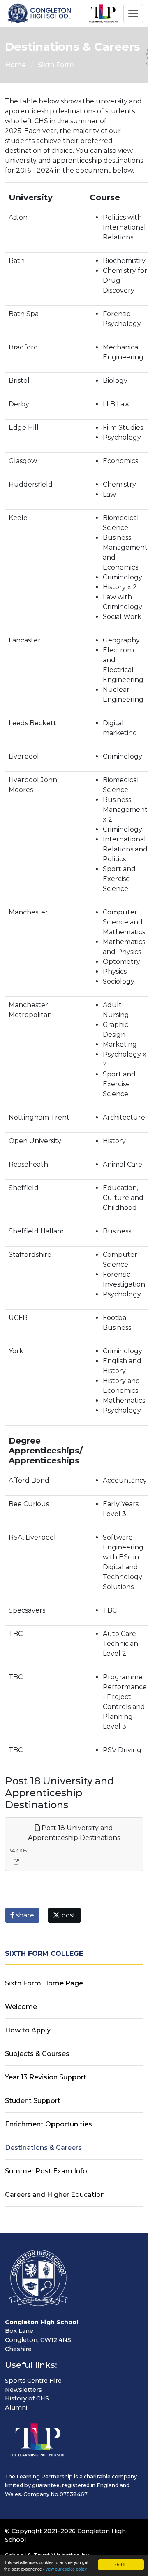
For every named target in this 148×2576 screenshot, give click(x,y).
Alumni (16, 2407)
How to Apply (28, 2030)
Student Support (33, 2101)
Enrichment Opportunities (49, 2124)
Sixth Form (56, 65)
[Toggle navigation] (133, 14)
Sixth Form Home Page (44, 1983)
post (68, 1915)
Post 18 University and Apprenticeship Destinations (74, 1833)
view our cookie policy (66, 2569)
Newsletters (23, 2390)
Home (15, 65)
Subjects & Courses (37, 2054)
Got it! (121, 2564)
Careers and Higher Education (55, 2195)
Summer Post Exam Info (46, 2171)
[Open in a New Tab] (16, 1862)
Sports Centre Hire (33, 2381)
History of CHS (27, 2398)
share (24, 1915)
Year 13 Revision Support (46, 2077)
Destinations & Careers (43, 2148)
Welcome (21, 2007)
